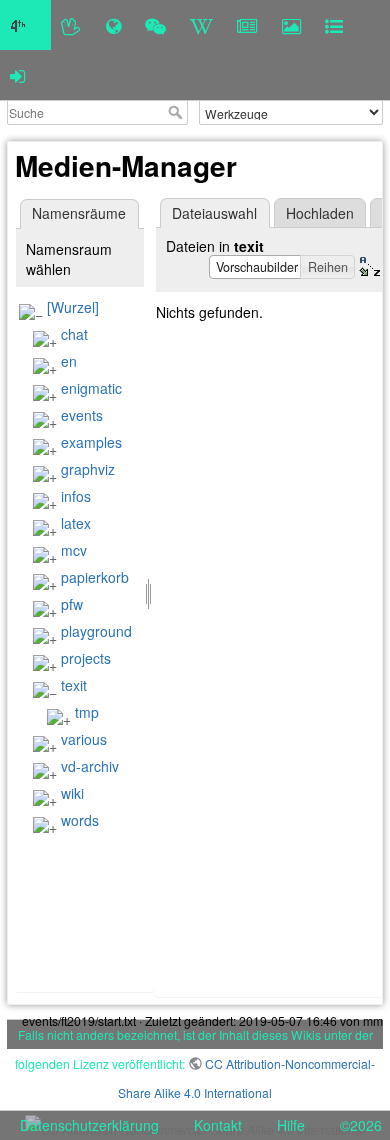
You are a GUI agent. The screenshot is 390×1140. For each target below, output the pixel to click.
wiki (72, 793)
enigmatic (91, 388)
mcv (74, 550)
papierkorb (95, 577)
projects (86, 658)
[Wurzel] (73, 307)
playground (96, 631)
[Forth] (71, 25)
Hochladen (320, 213)
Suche (177, 112)
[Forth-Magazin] (247, 25)
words (80, 820)
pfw (72, 604)
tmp (87, 712)
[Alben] (291, 25)
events (82, 415)
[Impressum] (334, 25)
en (69, 361)
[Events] (155, 25)
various (84, 739)
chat (74, 334)
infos (76, 496)
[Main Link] (25, 25)
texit (74, 685)
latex (76, 523)
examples (91, 442)
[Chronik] (113, 25)
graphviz (88, 469)
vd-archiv (90, 766)
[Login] (17, 75)
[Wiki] (201, 25)
